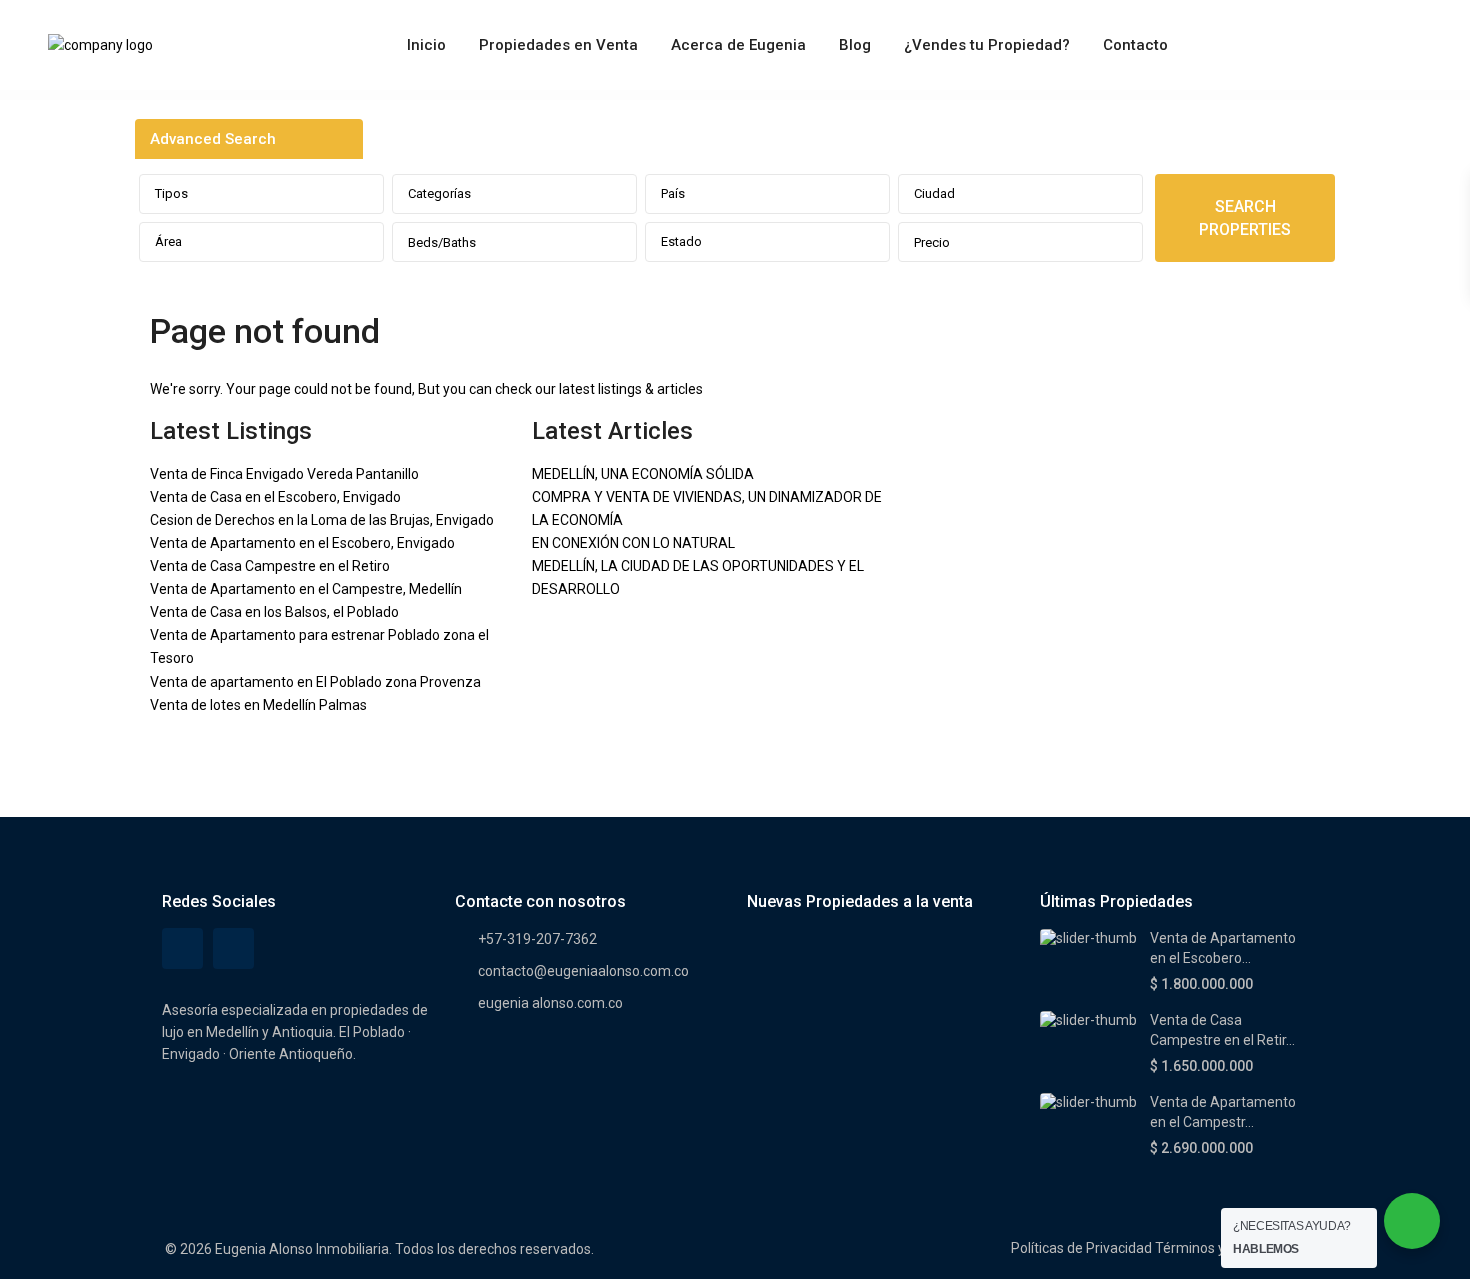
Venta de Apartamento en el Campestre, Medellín (306, 589)
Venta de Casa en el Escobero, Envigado (275, 497)
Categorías (439, 193)
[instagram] (233, 948)
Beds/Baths (442, 242)
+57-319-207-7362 (537, 939)
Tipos (171, 193)
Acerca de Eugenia (738, 45)
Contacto (1135, 45)
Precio (932, 242)
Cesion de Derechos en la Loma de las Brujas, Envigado (322, 520)
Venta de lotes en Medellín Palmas (258, 705)
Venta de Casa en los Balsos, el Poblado (274, 612)
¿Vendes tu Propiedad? (987, 45)
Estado (681, 241)
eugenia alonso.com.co (550, 1003)
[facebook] (182, 948)
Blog (855, 45)
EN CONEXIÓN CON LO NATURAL (633, 543)
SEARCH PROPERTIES (1245, 218)
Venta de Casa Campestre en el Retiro (270, 566)
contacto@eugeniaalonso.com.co (583, 971)
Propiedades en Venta (558, 45)
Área (168, 241)
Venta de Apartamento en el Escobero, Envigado (302, 543)
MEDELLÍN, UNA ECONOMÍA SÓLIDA (643, 474)
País (673, 193)
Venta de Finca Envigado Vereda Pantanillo (284, 474)
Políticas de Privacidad (1081, 1248)
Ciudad (934, 193)
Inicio (426, 45)
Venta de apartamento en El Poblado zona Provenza (315, 682)
